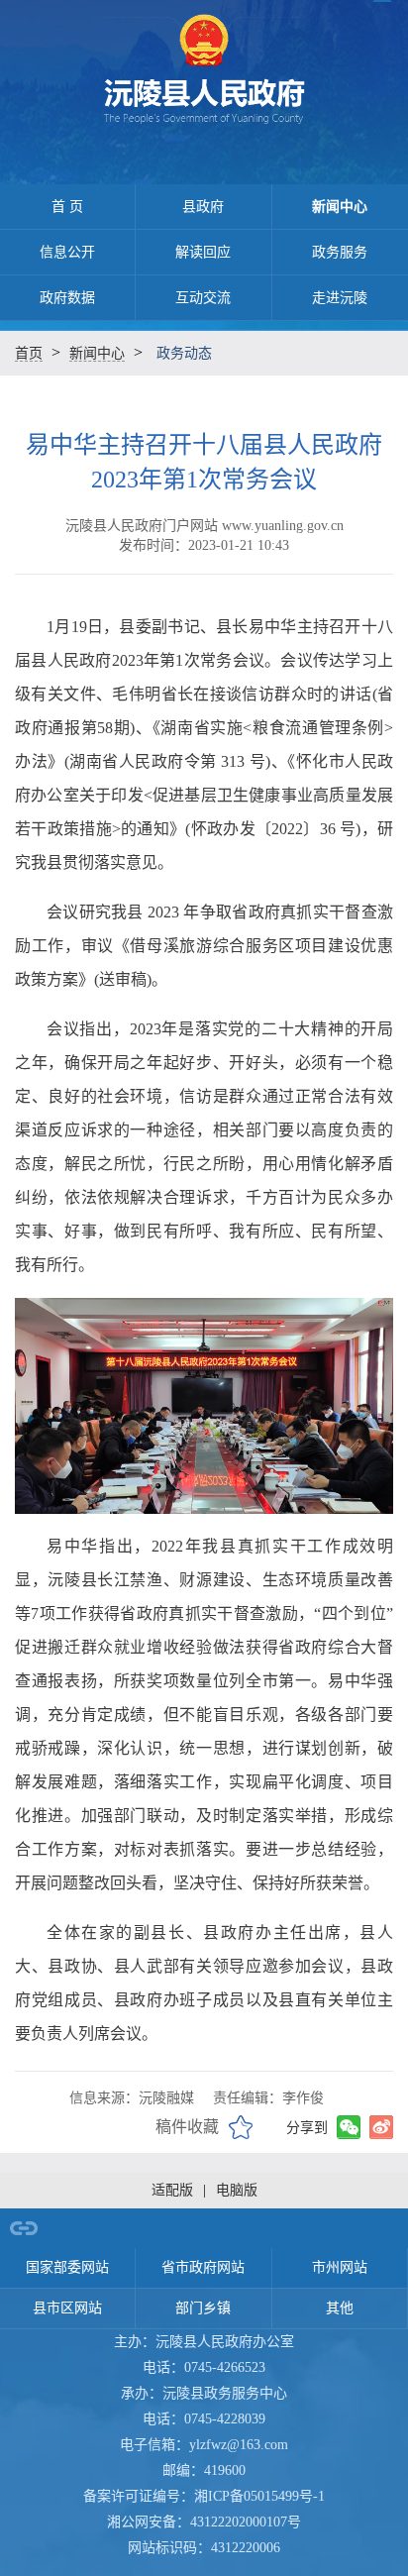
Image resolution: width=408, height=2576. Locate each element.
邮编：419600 (204, 2470)
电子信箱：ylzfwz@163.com (204, 2445)
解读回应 (203, 252)
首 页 (67, 207)
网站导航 (82, 2228)
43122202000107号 (246, 2522)
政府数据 (67, 298)
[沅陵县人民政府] (204, 75)
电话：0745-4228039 (204, 2419)
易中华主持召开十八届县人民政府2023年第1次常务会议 (204, 462)
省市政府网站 (203, 2267)
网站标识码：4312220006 (204, 2548)
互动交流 (203, 298)
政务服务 (340, 252)
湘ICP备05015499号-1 (259, 2496)
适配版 (172, 2190)
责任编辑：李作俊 (268, 2098)
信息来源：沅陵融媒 (132, 2098)
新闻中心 (340, 207)
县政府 (203, 207)
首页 (29, 353)
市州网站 (340, 2267)
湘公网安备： (204, 2522)
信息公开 (67, 252)
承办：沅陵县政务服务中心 (204, 2393)
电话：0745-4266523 (204, 2367)
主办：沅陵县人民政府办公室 (204, 2342)
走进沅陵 (340, 298)
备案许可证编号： (204, 2496)
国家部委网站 (67, 2267)
